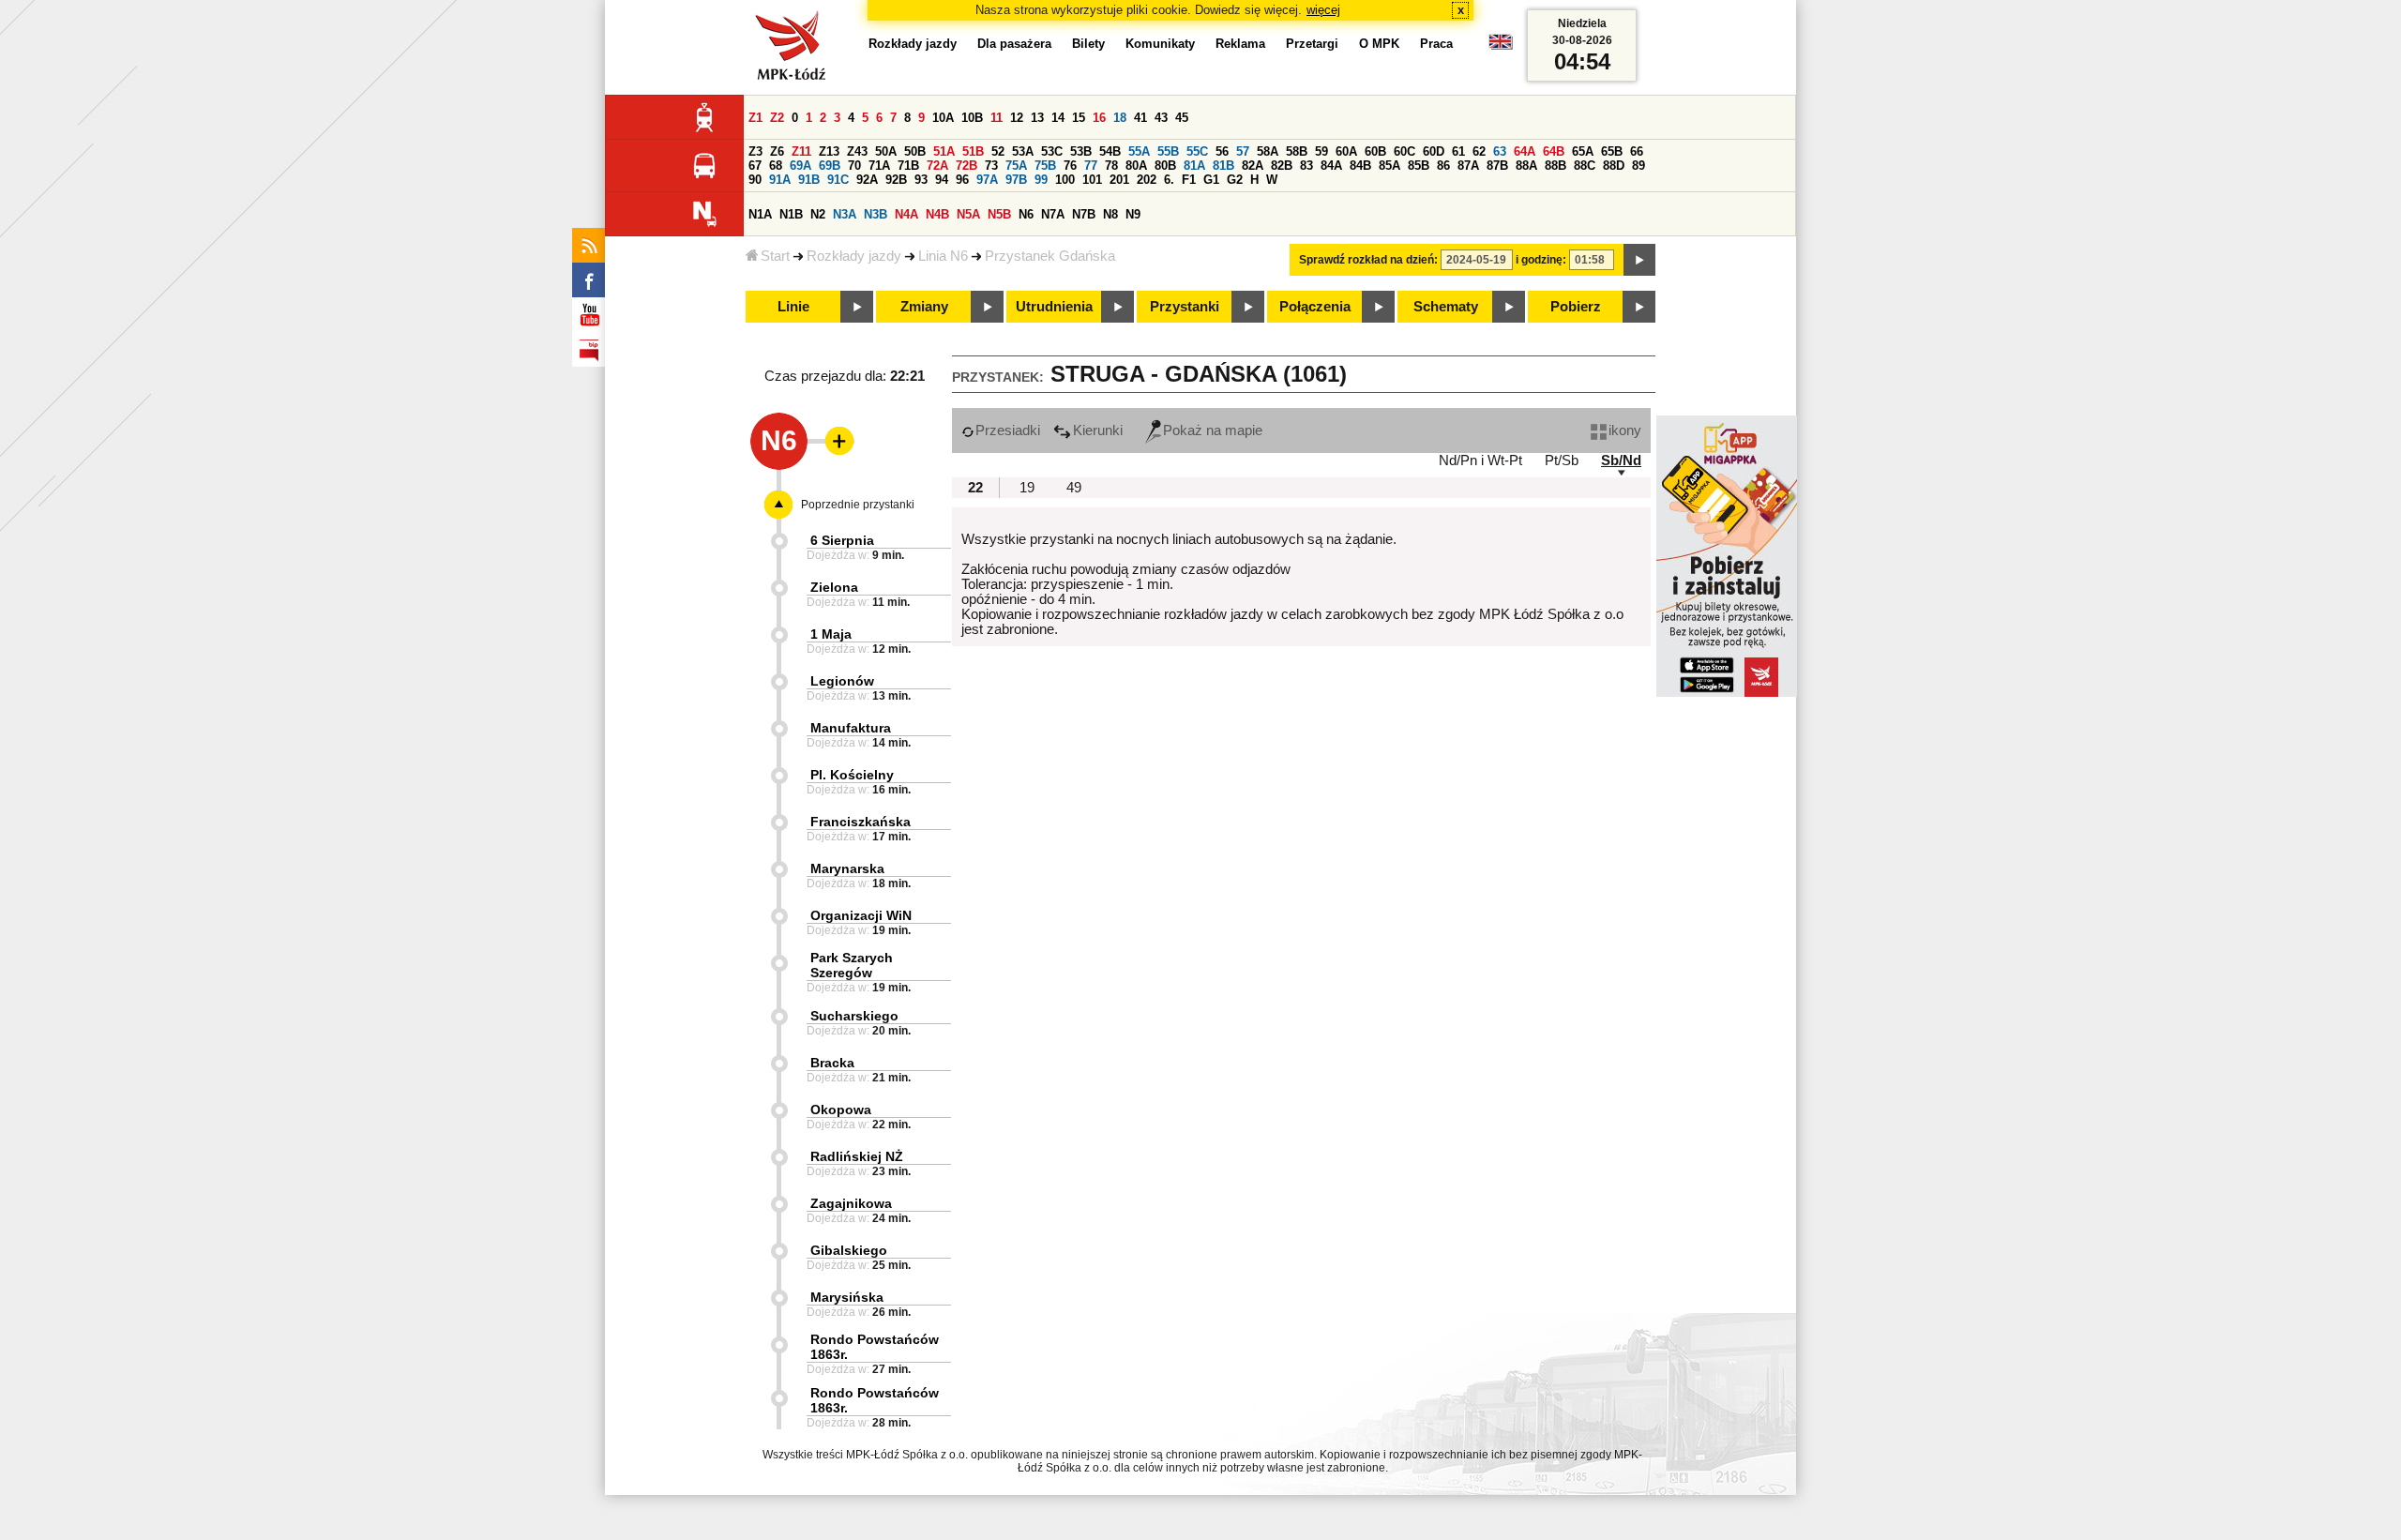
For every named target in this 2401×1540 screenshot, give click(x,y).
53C (1052, 151)
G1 (1211, 180)
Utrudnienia (1054, 307)
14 (1058, 118)
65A (1583, 151)
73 (991, 166)
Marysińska (847, 1297)
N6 (1026, 214)
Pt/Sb (1562, 460)
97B (1016, 180)
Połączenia (1315, 307)
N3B (876, 214)
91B (809, 180)
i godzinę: (1541, 260)
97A (987, 180)
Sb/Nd (1621, 460)
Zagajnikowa (851, 1203)
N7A (1053, 214)
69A (800, 166)
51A (944, 151)
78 (1111, 166)
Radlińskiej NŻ (857, 1156)
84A (1331, 166)
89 (1638, 166)
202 (1147, 180)
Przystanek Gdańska (1050, 256)
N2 (818, 214)
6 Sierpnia (842, 540)
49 (1074, 488)
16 (1099, 118)
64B (1554, 151)
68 (776, 166)
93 (921, 180)
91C (838, 180)
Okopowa (841, 1110)
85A (1389, 166)
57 (1243, 151)
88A (1526, 166)
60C (1404, 151)
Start (775, 256)
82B (1282, 166)
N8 (1110, 214)
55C (1197, 151)
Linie (793, 307)
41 (1140, 118)
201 (1119, 180)
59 (1321, 151)
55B (1168, 151)
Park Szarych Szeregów (852, 965)
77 (1091, 166)
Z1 (755, 118)
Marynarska (847, 868)
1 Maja (831, 634)
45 (1182, 118)
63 (1500, 151)
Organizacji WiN (861, 915)
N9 (1133, 214)
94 (942, 180)
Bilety (1088, 44)
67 (755, 166)
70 (854, 166)
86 (1443, 166)
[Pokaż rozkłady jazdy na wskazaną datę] (1639, 260)
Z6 (777, 151)
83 (1306, 166)
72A (937, 166)
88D (1614, 166)
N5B (999, 214)
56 (1222, 151)
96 (962, 180)
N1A (760, 214)
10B (972, 118)
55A (1139, 151)
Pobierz (1576, 307)
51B (973, 151)
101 (1092, 180)
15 (1079, 118)
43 (1161, 118)
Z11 (801, 151)
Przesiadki (1008, 430)
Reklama (1240, 44)
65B (1612, 151)
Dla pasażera (1014, 44)
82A (1253, 166)
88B (1555, 166)
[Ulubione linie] (834, 441)
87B (1497, 166)
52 (998, 151)
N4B (937, 214)
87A (1468, 166)
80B (1165, 166)
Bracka (832, 1063)
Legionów (842, 681)
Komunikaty (1160, 44)
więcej (1323, 10)
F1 (1189, 180)
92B (896, 180)
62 (1479, 151)
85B (1419, 166)
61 (1458, 151)
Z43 (857, 151)
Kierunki (1098, 430)
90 (755, 180)
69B (830, 166)
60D (1434, 151)
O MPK (1379, 44)
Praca (1436, 44)
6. (1169, 180)
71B (908, 166)
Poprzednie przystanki (858, 505)
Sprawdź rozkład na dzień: (1368, 260)
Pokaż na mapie (1213, 430)
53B (1081, 151)
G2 (1235, 180)
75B (1045, 166)
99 (1041, 180)
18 (1120, 118)
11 (997, 118)
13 (1037, 118)
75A (1016, 166)
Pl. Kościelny (852, 775)
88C (1585, 166)
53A (1023, 151)
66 (1637, 151)
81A (1194, 166)
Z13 (829, 151)
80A (1136, 166)
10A (943, 118)
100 (1065, 180)
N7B (1084, 214)
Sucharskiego (854, 1016)
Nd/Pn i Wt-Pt (1480, 460)
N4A (906, 214)
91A (780, 180)
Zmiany (924, 307)
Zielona (834, 587)
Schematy (1446, 307)
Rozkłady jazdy (854, 256)
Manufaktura (851, 728)
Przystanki (1185, 307)
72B (966, 166)
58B (1297, 151)
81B (1223, 166)
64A (1525, 151)
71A (879, 166)
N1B (791, 214)
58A (1268, 151)
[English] (1501, 46)
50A (886, 151)
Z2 (777, 118)
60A (1346, 151)
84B (1360, 166)
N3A (845, 214)
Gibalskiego (849, 1250)
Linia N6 (943, 256)
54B (1110, 151)
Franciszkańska (861, 822)
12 (1017, 118)
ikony (1625, 430)
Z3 (755, 151)
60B (1375, 151)
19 (1027, 488)
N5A (968, 214)
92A (867, 180)
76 (1070, 166)
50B (915, 151)
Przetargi (1312, 44)
